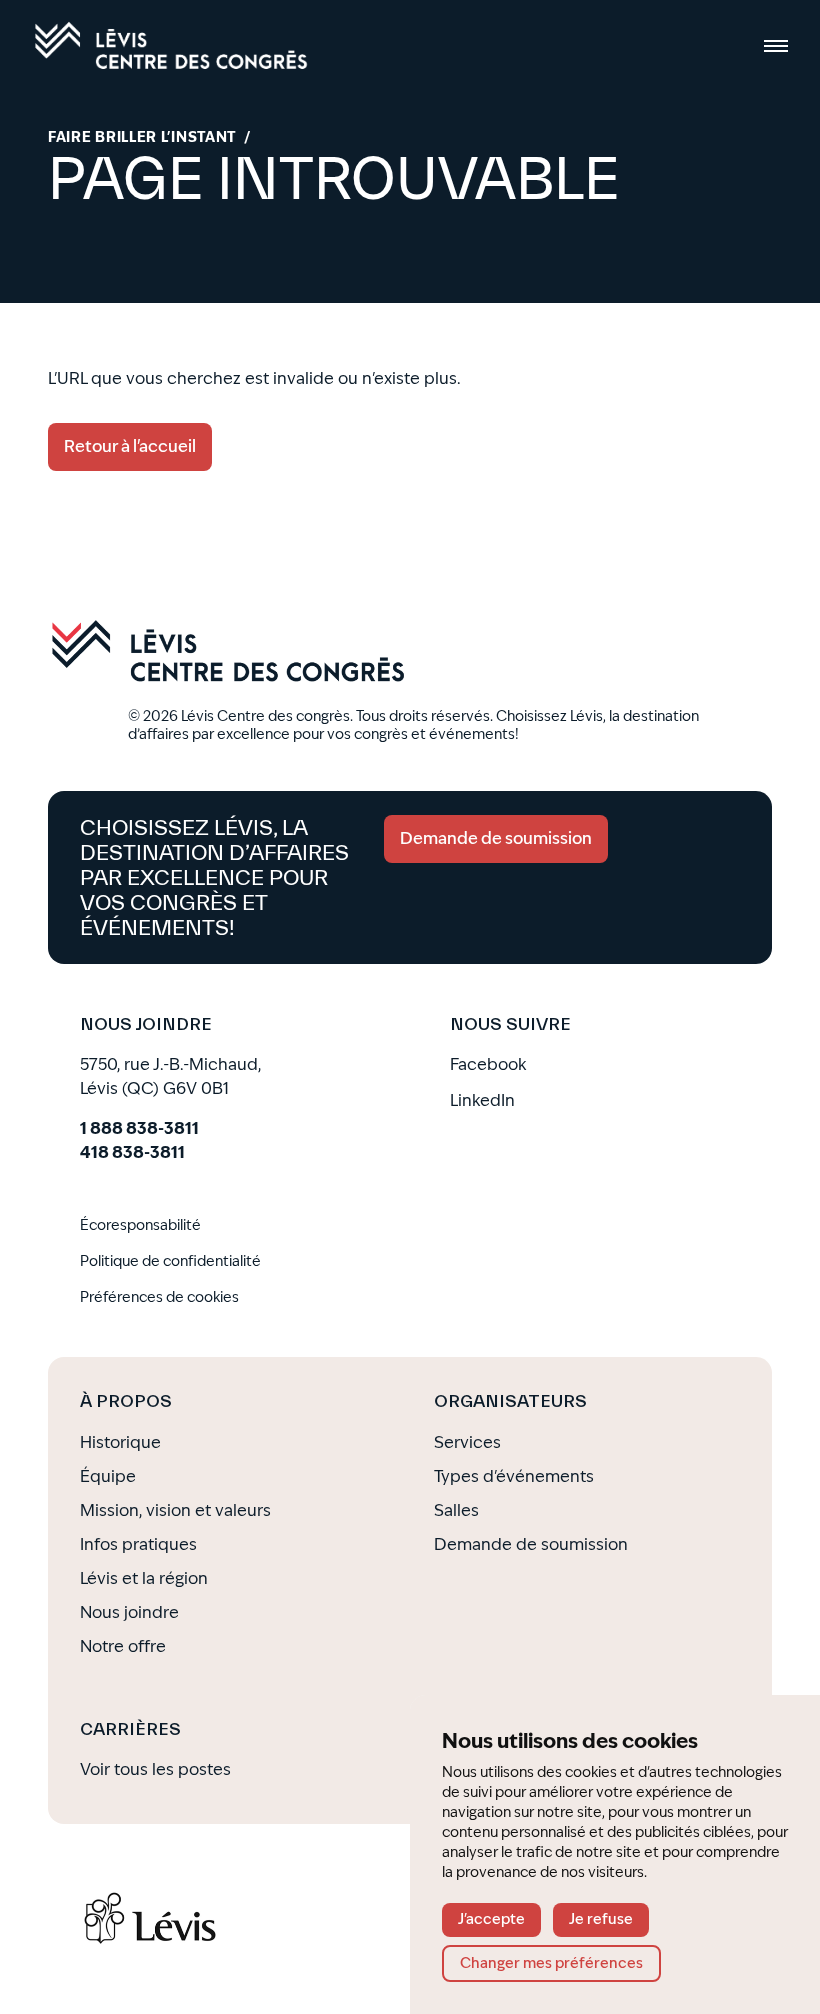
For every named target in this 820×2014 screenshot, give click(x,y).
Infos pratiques (138, 1544)
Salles (456, 1510)
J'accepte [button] (491, 1919)
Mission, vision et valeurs (175, 1510)
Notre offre (123, 1646)
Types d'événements (514, 1476)
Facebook (488, 1064)
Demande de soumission (531, 1544)
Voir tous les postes (155, 1769)
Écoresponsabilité (140, 1225)
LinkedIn (482, 1100)
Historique (120, 1442)
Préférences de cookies (159, 1297)
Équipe (108, 1476)
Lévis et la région (144, 1578)
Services (467, 1442)
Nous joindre (129, 1612)
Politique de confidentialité (170, 1261)
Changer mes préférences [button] (551, 1963)
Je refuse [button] (601, 1919)
